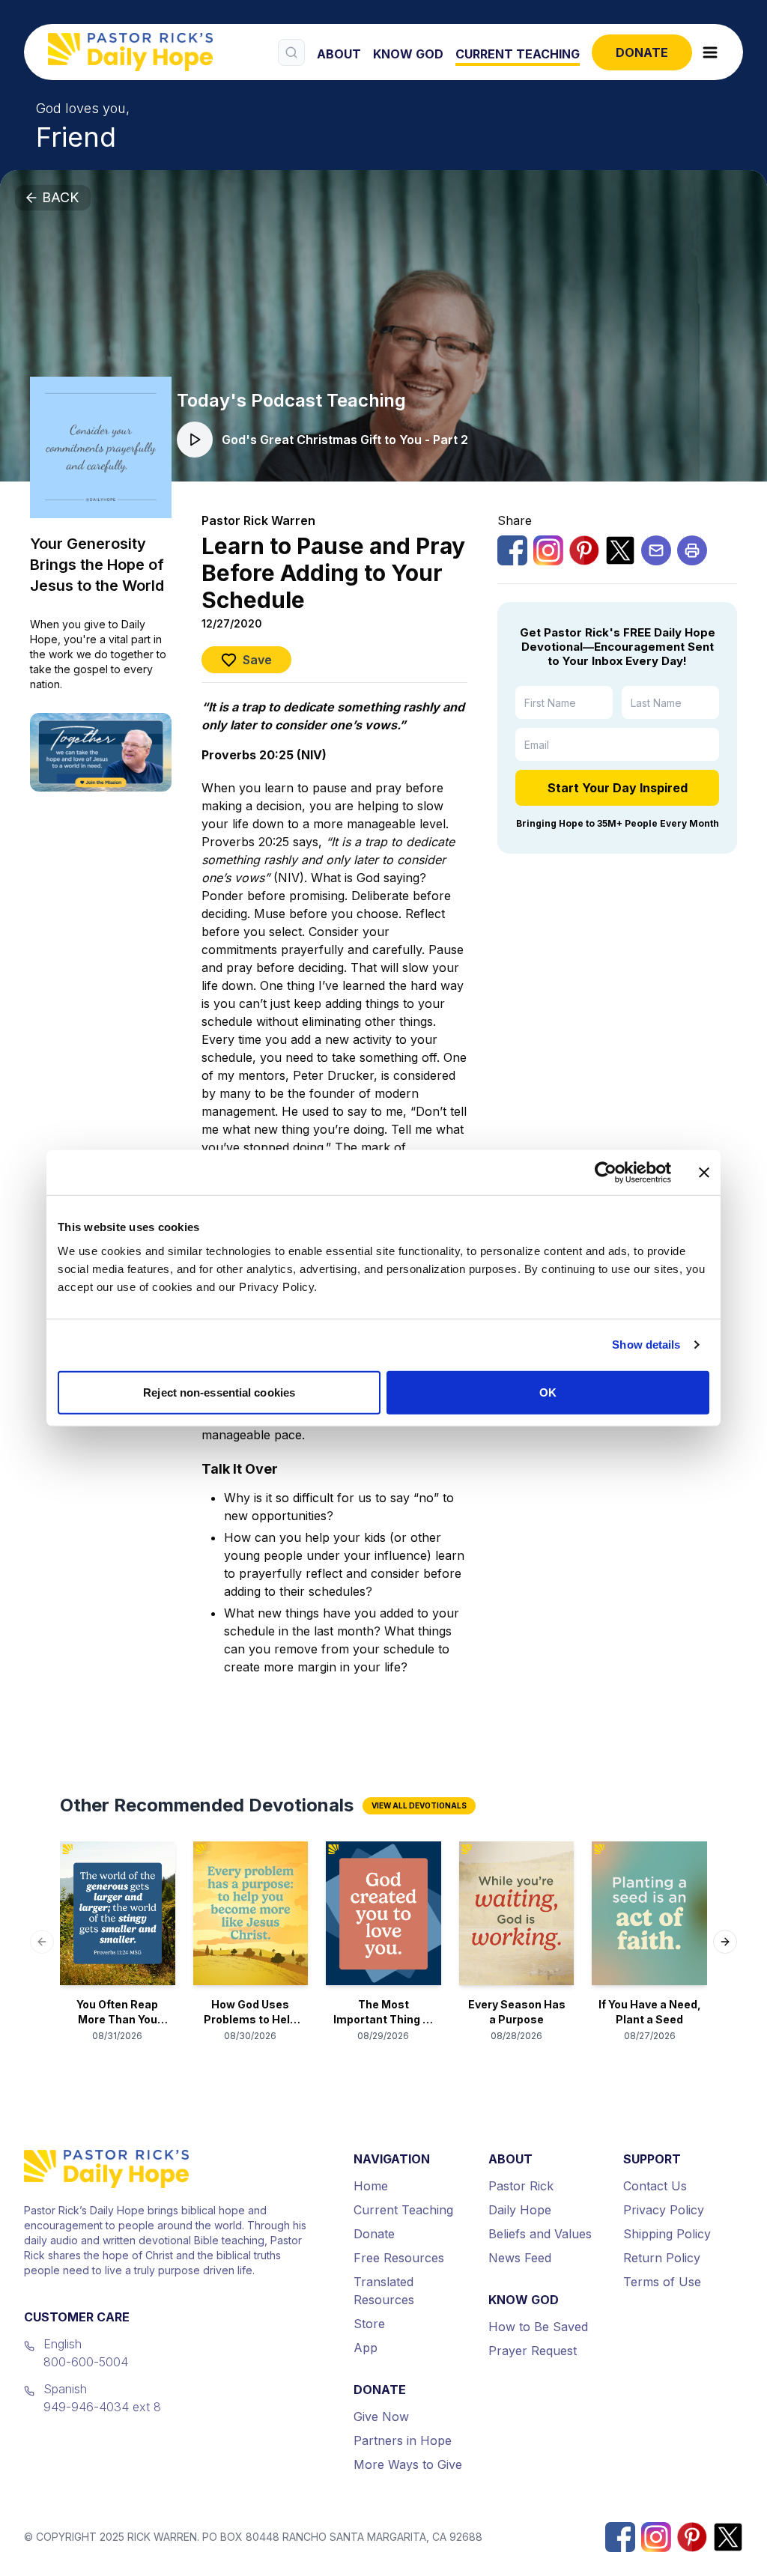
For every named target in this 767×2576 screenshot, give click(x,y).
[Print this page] (692, 550)
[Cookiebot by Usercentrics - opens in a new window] (606, 1173)
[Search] (291, 52)
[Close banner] (704, 1173)
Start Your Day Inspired (618, 788)
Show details (646, 1345)
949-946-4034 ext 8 (102, 2407)
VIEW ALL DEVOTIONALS (419, 1805)
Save (257, 660)
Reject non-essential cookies (219, 1392)
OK (548, 1392)
